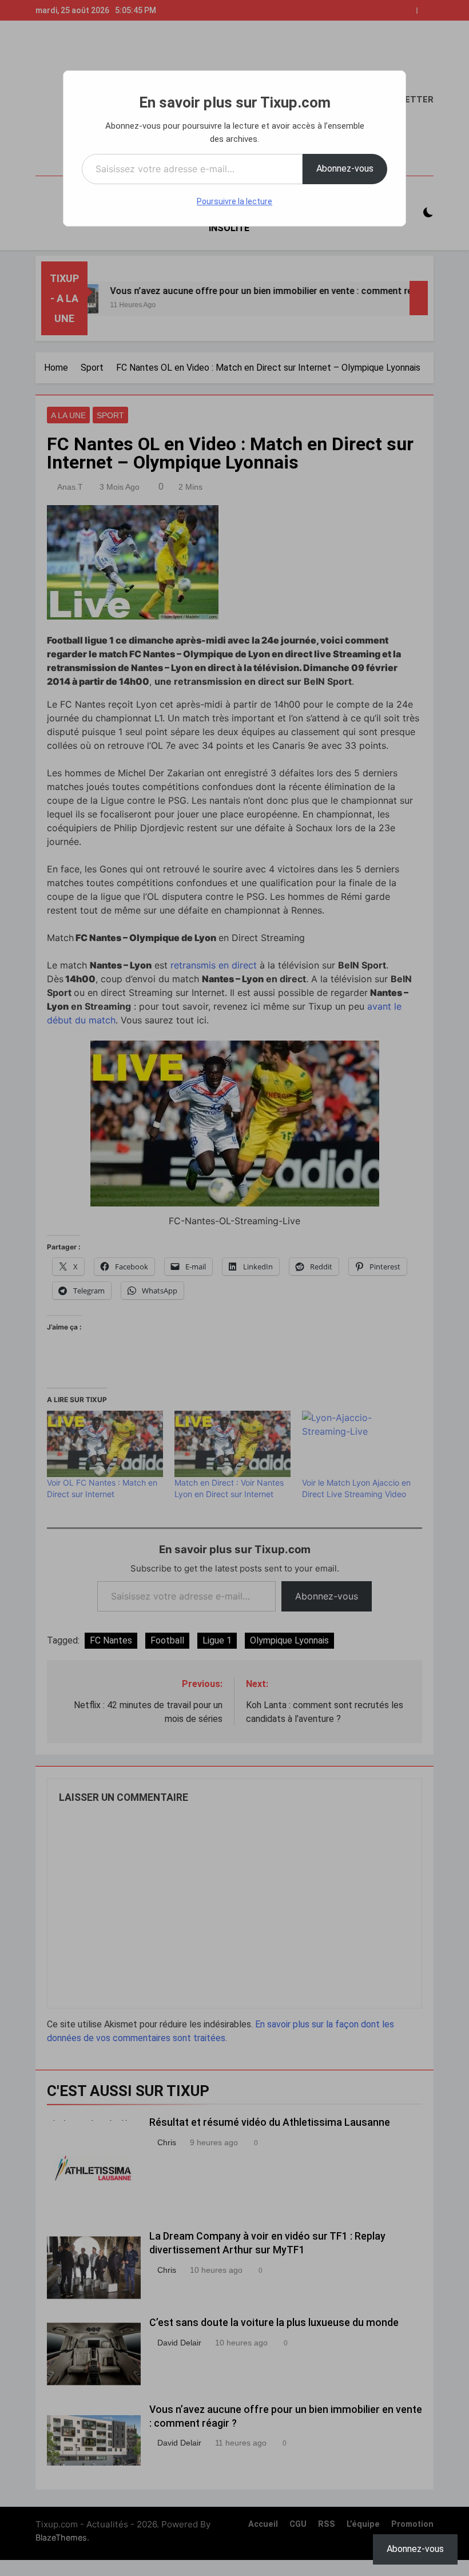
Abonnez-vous (345, 168)
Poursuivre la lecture (234, 201)
